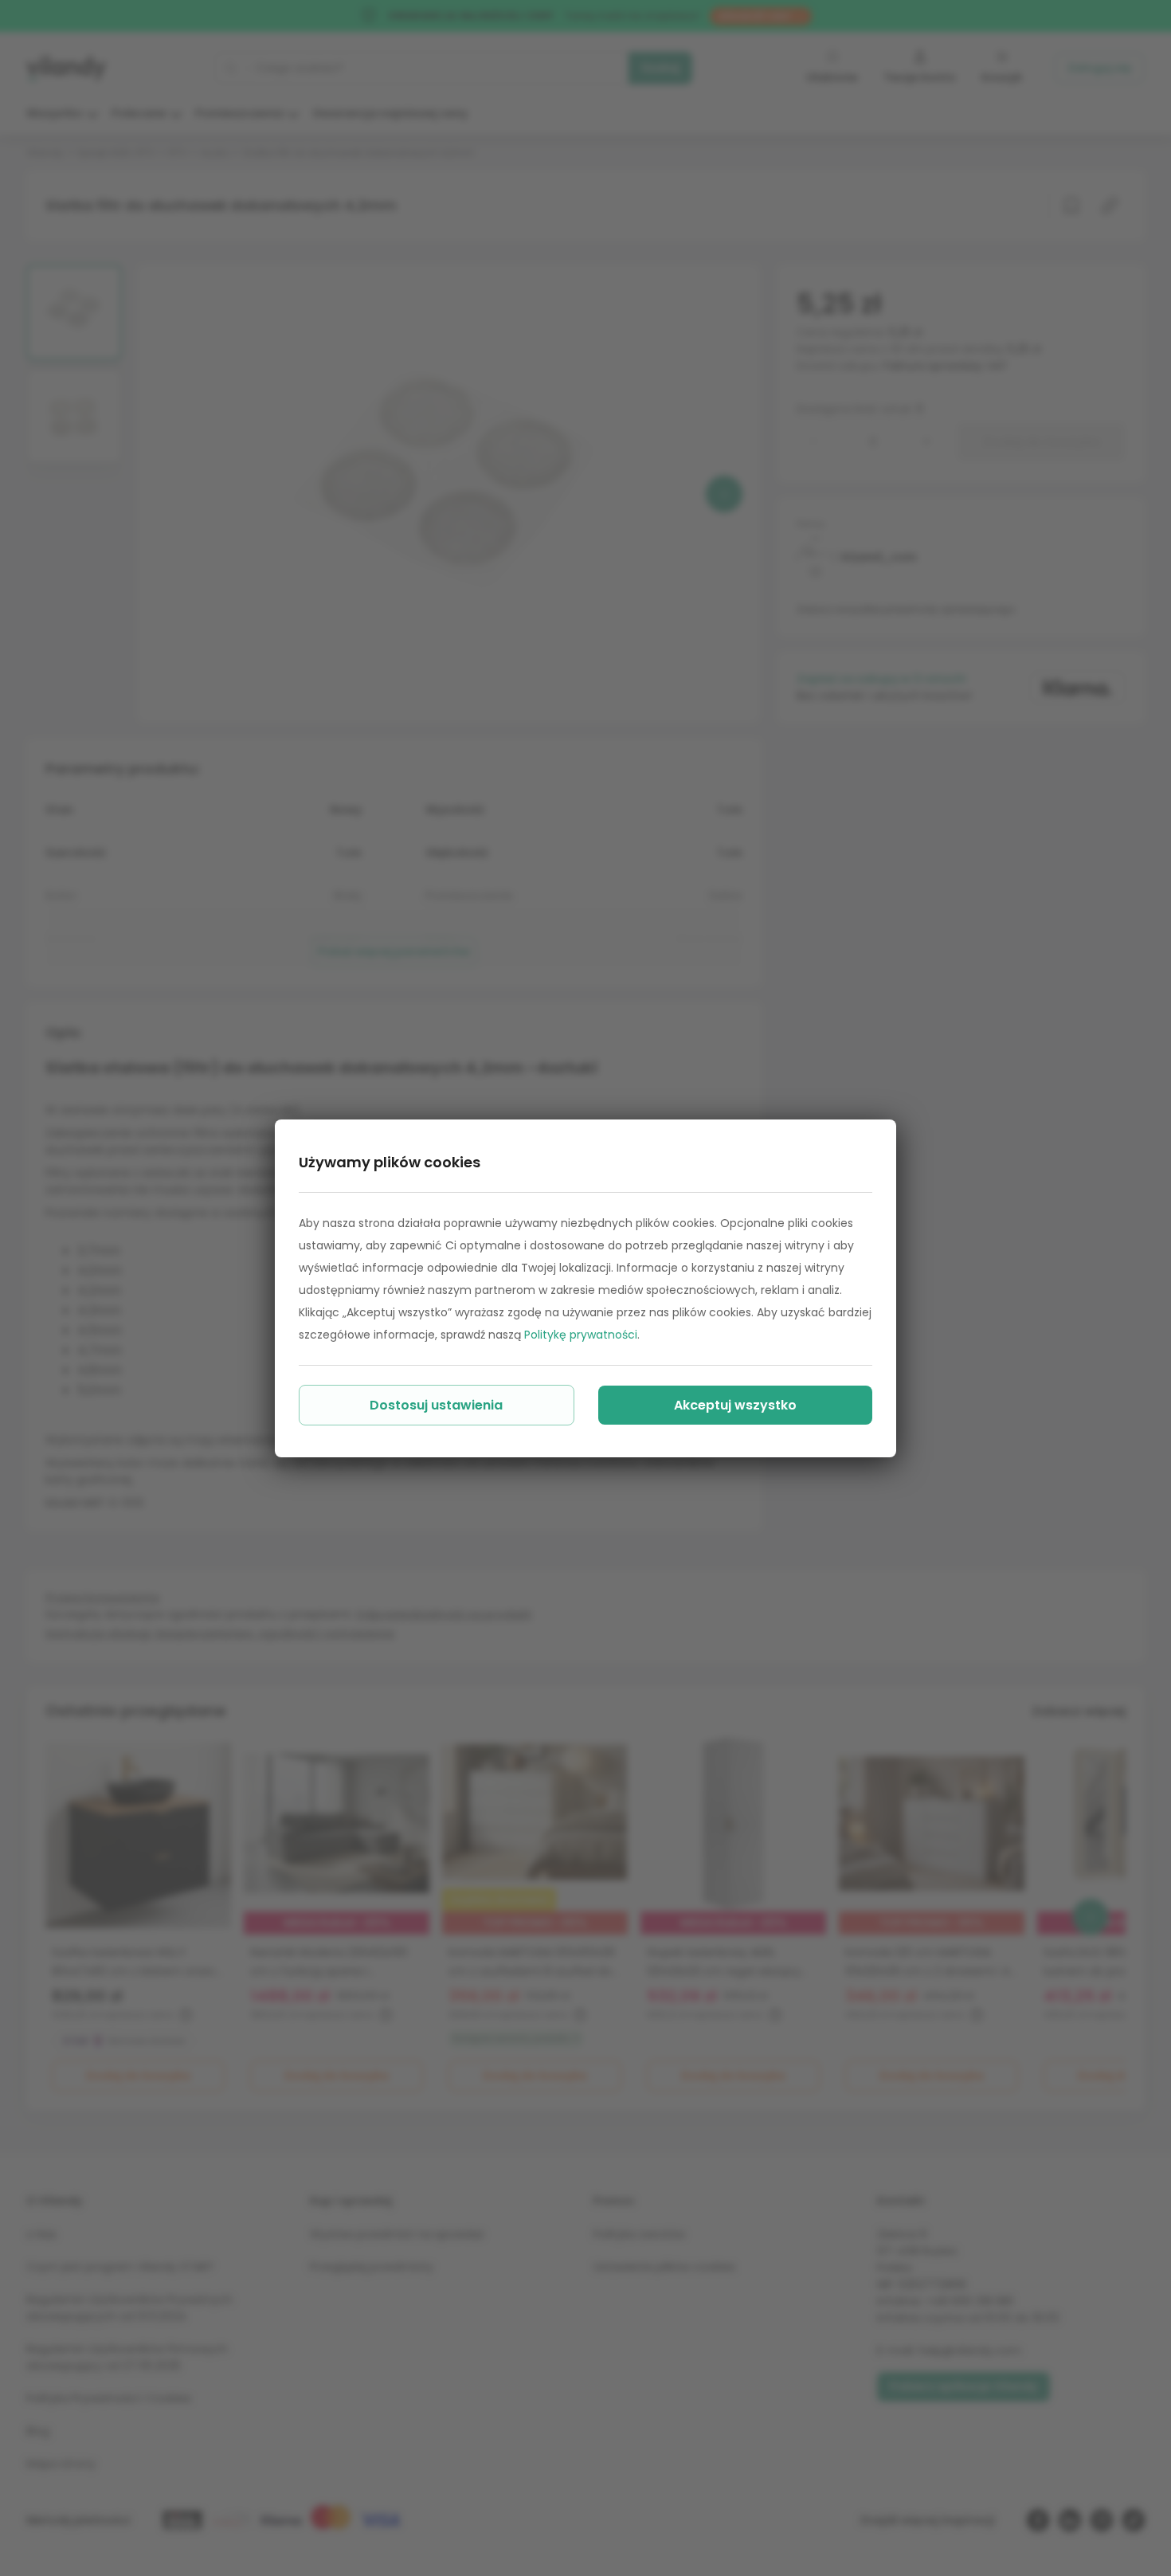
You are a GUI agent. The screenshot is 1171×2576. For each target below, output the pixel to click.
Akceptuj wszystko (735, 1405)
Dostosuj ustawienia (436, 1405)
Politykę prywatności (581, 1335)
